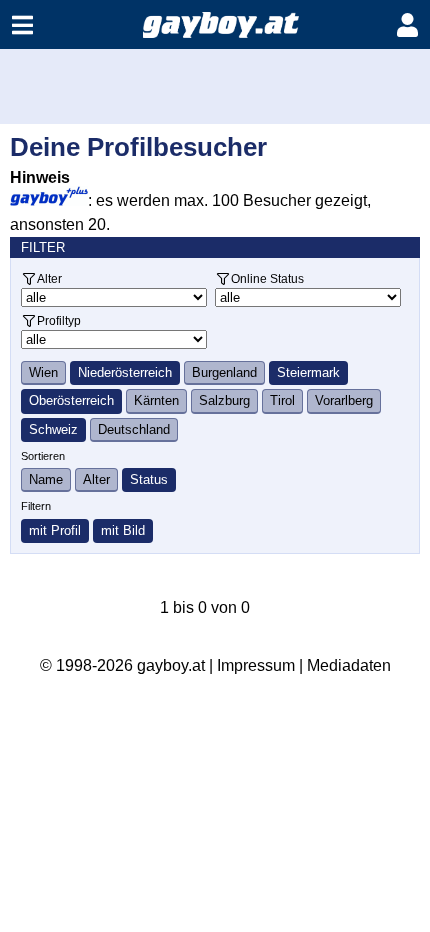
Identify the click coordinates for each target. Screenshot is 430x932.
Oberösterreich (71, 400)
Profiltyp (59, 320)
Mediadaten (349, 665)
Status (149, 479)
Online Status (267, 278)
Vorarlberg (344, 400)
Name (46, 479)
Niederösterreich (125, 372)
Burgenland (224, 372)
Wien (43, 372)
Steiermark (308, 372)
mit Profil (55, 530)
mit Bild (123, 530)
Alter (49, 278)
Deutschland (134, 429)
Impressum (256, 665)
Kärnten (156, 400)
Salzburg (224, 400)
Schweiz (53, 429)
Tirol (282, 400)
